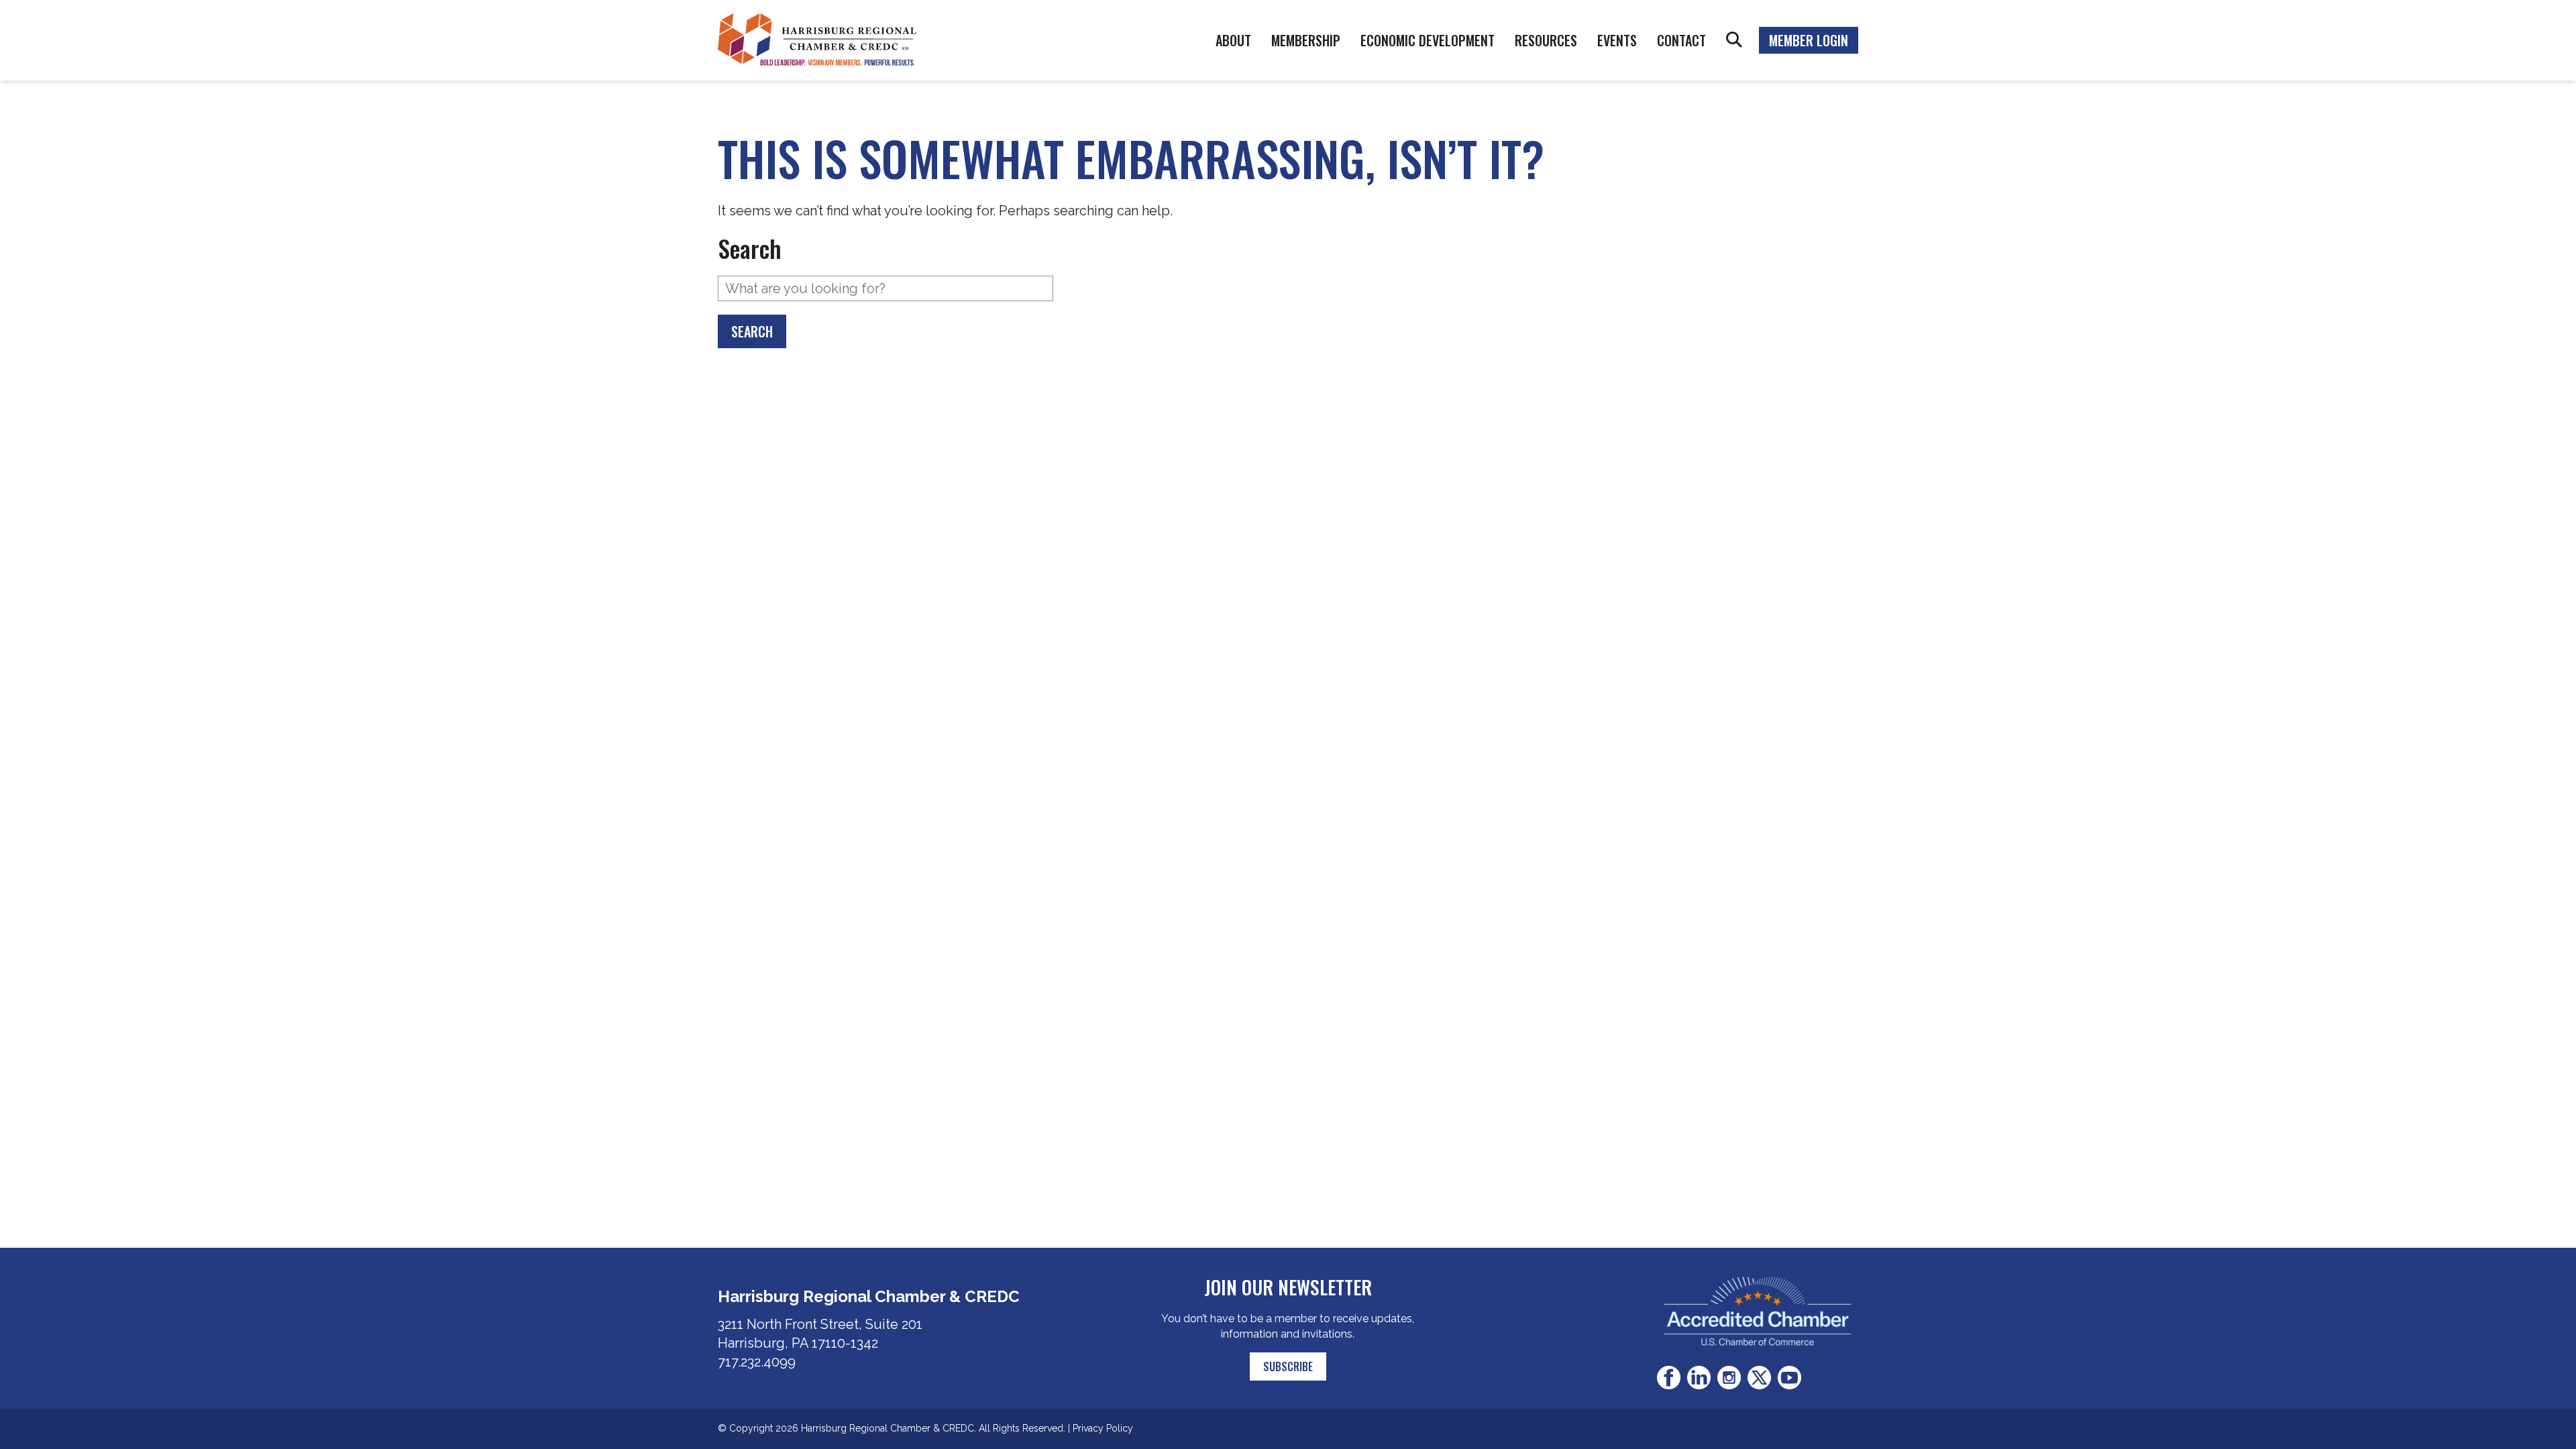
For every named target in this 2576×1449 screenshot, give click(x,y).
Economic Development (1428, 40)
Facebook (1669, 1378)
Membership (1306, 40)
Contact (1681, 40)
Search (1734, 40)
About (1233, 40)
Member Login (1809, 40)
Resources (1546, 40)
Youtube (1789, 1378)
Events (1617, 40)
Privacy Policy (1103, 1428)
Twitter (1759, 1378)
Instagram (1729, 1378)
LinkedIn (1699, 1378)
